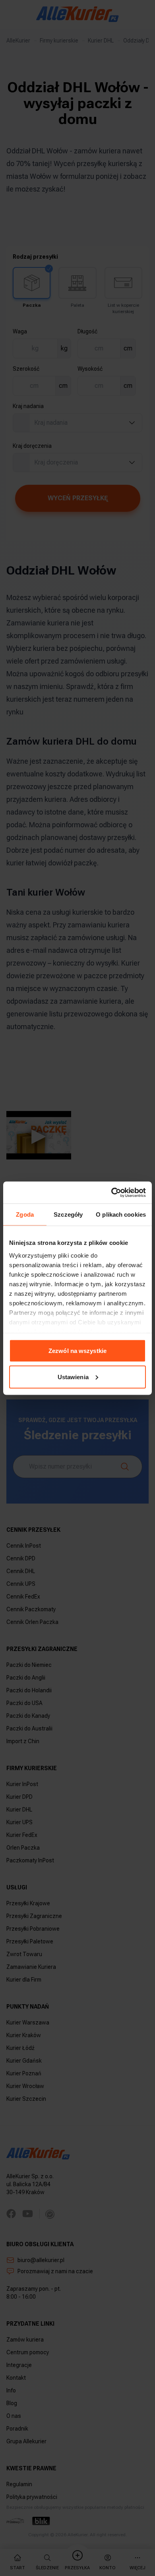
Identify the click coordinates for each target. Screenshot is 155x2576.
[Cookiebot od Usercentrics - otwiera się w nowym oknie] (111, 1192)
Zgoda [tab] (25, 1214)
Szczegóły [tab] (68, 1214)
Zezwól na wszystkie (77, 1351)
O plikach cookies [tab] (121, 1214)
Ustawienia (73, 1377)
